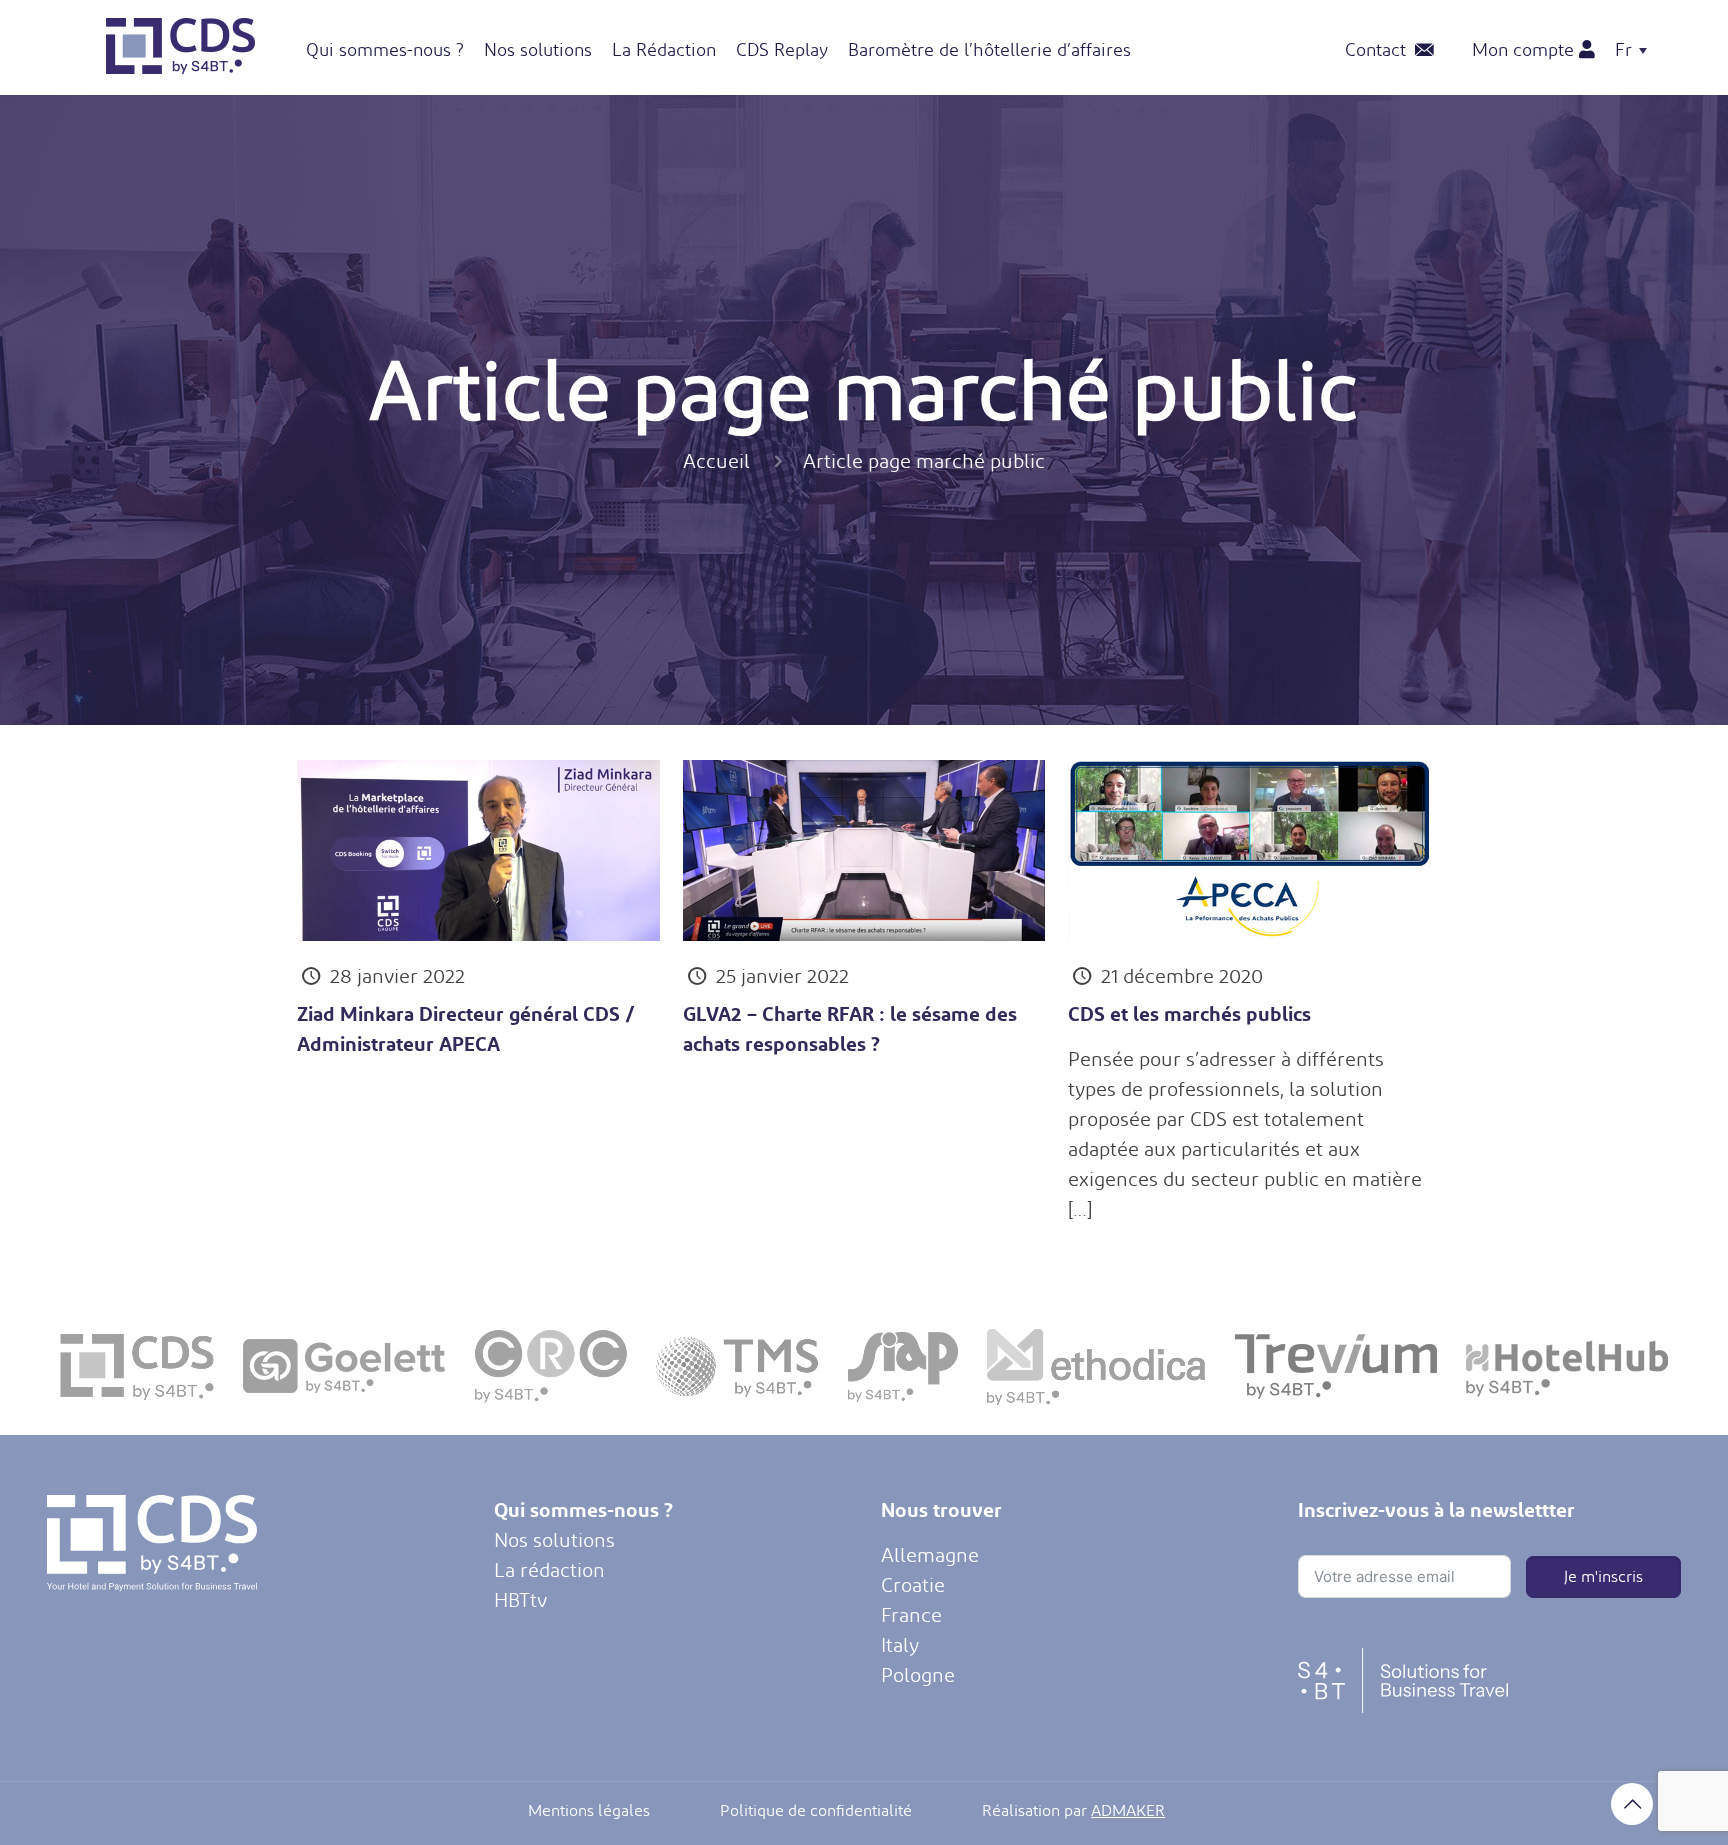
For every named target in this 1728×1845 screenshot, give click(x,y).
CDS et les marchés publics (1189, 1013)
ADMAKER (1128, 1810)
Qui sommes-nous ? (583, 1509)
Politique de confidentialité (816, 1811)
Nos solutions (554, 1540)
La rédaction (549, 1570)
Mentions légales (589, 1811)
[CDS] (181, 67)
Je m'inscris (1603, 1576)
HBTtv (520, 1600)
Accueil (716, 461)
